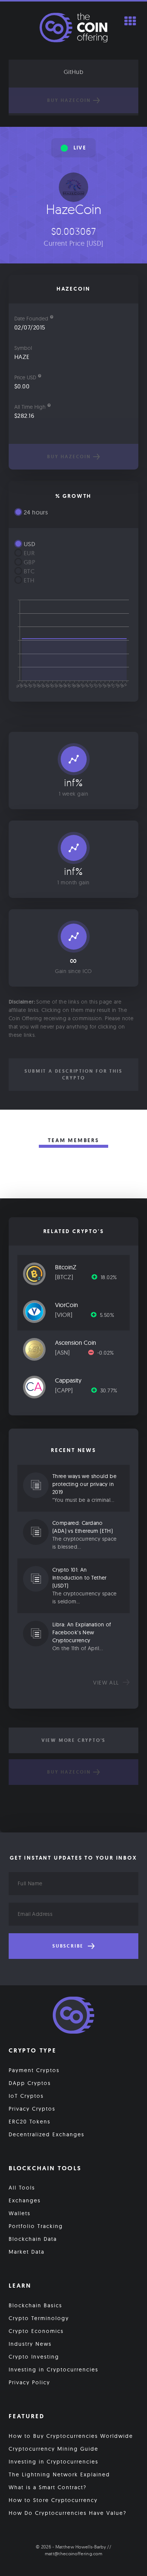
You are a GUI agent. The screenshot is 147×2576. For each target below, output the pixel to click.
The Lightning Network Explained (59, 2474)
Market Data (27, 2252)
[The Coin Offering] (73, 2016)
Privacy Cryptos (32, 2109)
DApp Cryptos (30, 2083)
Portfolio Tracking (36, 2226)
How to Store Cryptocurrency (53, 2500)
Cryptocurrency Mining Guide (54, 2449)
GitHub (73, 72)
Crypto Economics (36, 2331)
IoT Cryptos (26, 2096)
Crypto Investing (34, 2357)
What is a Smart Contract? (48, 2487)
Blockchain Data (33, 2239)
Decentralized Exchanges (47, 2134)
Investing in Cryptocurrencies (54, 2370)
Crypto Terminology (39, 2318)
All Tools (22, 2188)
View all (107, 1683)
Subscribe (69, 1946)
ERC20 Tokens (30, 2122)
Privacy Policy (29, 2382)
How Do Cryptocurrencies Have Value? (68, 2513)
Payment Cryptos (34, 2070)
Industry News (30, 2344)
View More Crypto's (73, 1740)
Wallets (20, 2213)
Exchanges (25, 2200)
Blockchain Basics (35, 2305)
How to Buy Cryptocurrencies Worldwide (71, 2436)
